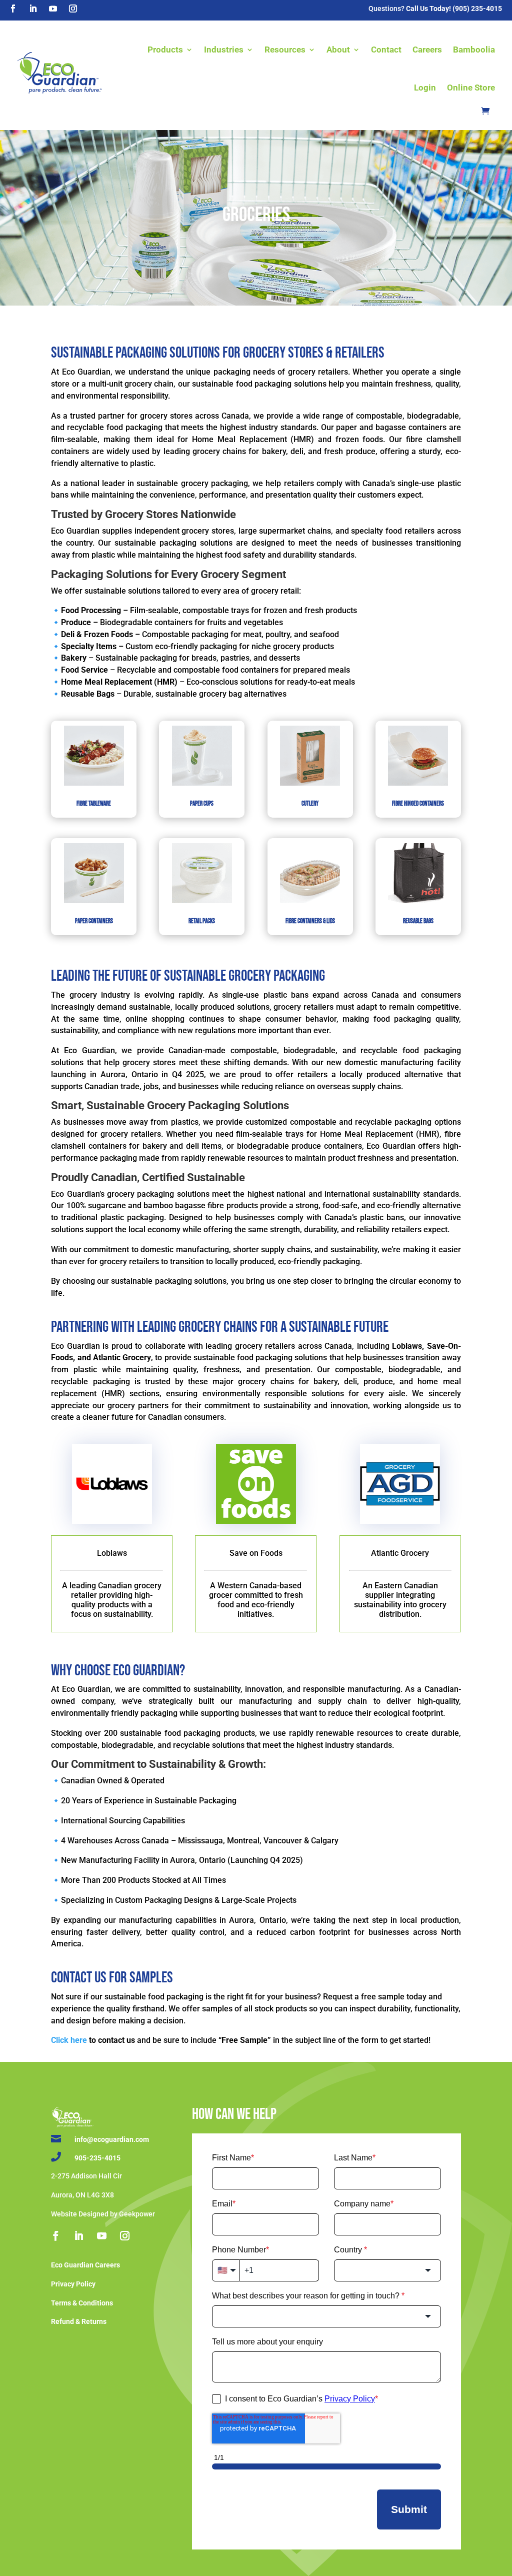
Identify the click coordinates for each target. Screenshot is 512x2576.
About (338, 50)
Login (425, 88)
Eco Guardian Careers (85, 2265)
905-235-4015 (97, 2158)
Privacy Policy (73, 2284)
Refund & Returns (79, 2321)
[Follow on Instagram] (73, 9)
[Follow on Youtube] (53, 9)
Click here (69, 2040)
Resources (285, 50)
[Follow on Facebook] (13, 9)
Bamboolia (474, 50)
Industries (224, 50)
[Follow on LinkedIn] (33, 9)
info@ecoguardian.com (112, 2139)
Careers (427, 50)
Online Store (471, 88)
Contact (386, 50)
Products (165, 50)
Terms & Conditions (82, 2303)
